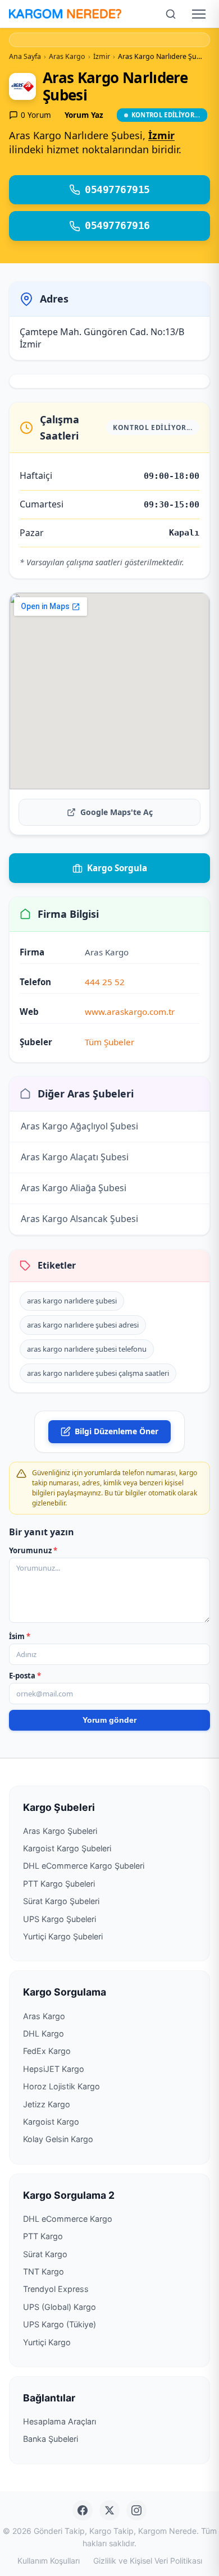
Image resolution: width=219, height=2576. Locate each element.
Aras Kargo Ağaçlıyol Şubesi (79, 1126)
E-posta (25, 1676)
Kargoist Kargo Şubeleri (67, 1848)
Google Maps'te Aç (117, 812)
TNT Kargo (44, 2271)
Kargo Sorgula (117, 868)
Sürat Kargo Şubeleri (61, 1901)
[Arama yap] (171, 14)
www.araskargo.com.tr (130, 1012)
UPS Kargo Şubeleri (60, 1919)
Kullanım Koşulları (49, 2561)
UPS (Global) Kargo (60, 2307)
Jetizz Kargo (47, 2104)
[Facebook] (83, 2510)
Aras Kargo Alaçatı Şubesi (75, 1157)
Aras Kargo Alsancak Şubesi (79, 1219)
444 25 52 (105, 982)
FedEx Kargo (47, 2051)
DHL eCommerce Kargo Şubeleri (84, 1866)
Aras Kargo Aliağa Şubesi (74, 1188)
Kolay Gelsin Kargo (58, 2139)
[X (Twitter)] (109, 2510)
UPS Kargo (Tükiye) (60, 2324)
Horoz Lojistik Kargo (61, 2086)
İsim (20, 1636)
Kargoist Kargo (51, 2122)
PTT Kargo (43, 2236)
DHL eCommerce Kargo (68, 2219)
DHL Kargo (44, 2033)
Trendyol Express (56, 2289)
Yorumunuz (33, 1550)
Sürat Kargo (45, 2254)
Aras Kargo (44, 2016)
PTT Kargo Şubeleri (59, 1884)
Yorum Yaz (84, 115)
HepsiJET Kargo (54, 2069)
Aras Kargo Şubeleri (60, 1831)
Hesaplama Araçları (60, 2421)
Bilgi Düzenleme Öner (117, 1431)
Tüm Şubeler (109, 1042)
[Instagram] (136, 2510)
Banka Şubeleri (51, 2439)
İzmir (161, 135)
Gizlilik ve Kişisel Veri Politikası (148, 2561)
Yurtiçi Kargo (47, 2342)
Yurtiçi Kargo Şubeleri (63, 1936)
